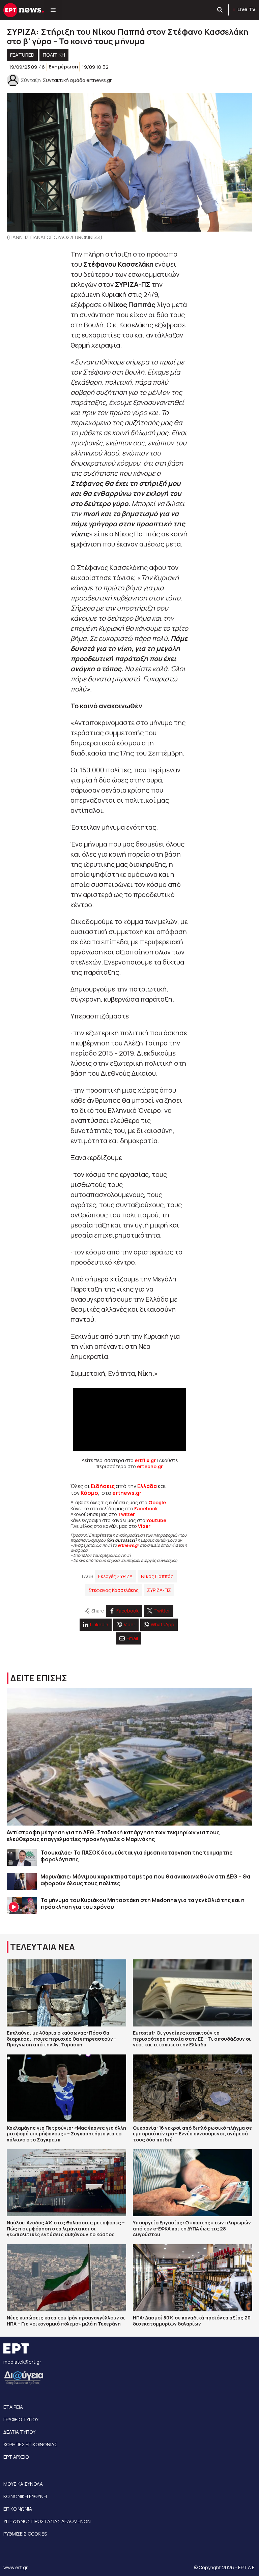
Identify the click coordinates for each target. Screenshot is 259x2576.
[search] (220, 10)
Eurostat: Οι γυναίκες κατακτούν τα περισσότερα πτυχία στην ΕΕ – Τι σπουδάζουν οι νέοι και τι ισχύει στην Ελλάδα (192, 2039)
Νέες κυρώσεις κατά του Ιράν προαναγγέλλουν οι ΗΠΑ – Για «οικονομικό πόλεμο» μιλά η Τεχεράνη (66, 2321)
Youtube (156, 1520)
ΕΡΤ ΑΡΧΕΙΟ (16, 2457)
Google (157, 1502)
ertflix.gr (145, 1460)
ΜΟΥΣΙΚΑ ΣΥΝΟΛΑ (23, 2484)
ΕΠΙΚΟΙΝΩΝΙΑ (18, 2509)
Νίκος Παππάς (157, 1576)
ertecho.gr (150, 1466)
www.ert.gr (16, 2567)
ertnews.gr (128, 1545)
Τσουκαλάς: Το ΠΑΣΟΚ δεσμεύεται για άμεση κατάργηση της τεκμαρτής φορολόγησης (136, 1856)
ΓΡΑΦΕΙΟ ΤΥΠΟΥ (21, 2419)
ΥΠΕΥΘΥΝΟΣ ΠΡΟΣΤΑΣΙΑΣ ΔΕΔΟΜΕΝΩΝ (47, 2521)
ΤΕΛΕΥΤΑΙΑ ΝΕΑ (42, 1947)
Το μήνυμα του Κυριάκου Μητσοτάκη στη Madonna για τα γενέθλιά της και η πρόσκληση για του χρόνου (142, 1903)
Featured (22, 55)
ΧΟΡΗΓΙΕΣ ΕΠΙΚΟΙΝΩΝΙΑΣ (30, 2444)
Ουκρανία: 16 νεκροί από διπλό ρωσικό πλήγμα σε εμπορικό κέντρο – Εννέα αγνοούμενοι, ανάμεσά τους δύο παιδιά (192, 2134)
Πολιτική (54, 55)
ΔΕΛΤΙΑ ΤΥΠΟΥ (19, 2432)
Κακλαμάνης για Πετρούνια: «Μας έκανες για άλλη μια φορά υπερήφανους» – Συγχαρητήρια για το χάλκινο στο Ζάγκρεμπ (66, 2134)
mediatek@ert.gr (22, 2362)
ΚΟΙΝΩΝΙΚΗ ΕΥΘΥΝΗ (25, 2496)
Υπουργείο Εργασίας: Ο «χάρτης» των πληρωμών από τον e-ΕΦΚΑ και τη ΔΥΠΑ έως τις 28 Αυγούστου (192, 2228)
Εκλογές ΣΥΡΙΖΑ (115, 1576)
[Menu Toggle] (53, 10)
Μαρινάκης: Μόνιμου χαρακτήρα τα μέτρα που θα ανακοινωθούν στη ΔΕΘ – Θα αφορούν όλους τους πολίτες (145, 1880)
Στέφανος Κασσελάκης (113, 1590)
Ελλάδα (147, 1486)
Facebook (146, 1508)
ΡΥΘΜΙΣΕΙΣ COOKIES (25, 2534)
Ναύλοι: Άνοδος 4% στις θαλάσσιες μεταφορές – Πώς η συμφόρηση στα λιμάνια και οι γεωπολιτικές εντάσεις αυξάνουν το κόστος (66, 2228)
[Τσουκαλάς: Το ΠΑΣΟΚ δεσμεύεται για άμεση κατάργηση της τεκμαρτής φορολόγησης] (22, 1858)
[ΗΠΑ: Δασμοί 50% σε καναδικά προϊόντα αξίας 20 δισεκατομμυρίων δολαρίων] (193, 2278)
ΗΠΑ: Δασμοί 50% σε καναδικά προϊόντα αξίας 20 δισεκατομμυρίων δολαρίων (192, 2321)
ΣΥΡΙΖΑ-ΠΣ (159, 1590)
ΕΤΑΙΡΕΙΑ (13, 2407)
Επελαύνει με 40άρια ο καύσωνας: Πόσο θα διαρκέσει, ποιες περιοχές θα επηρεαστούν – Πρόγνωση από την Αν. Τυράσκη (62, 2039)
